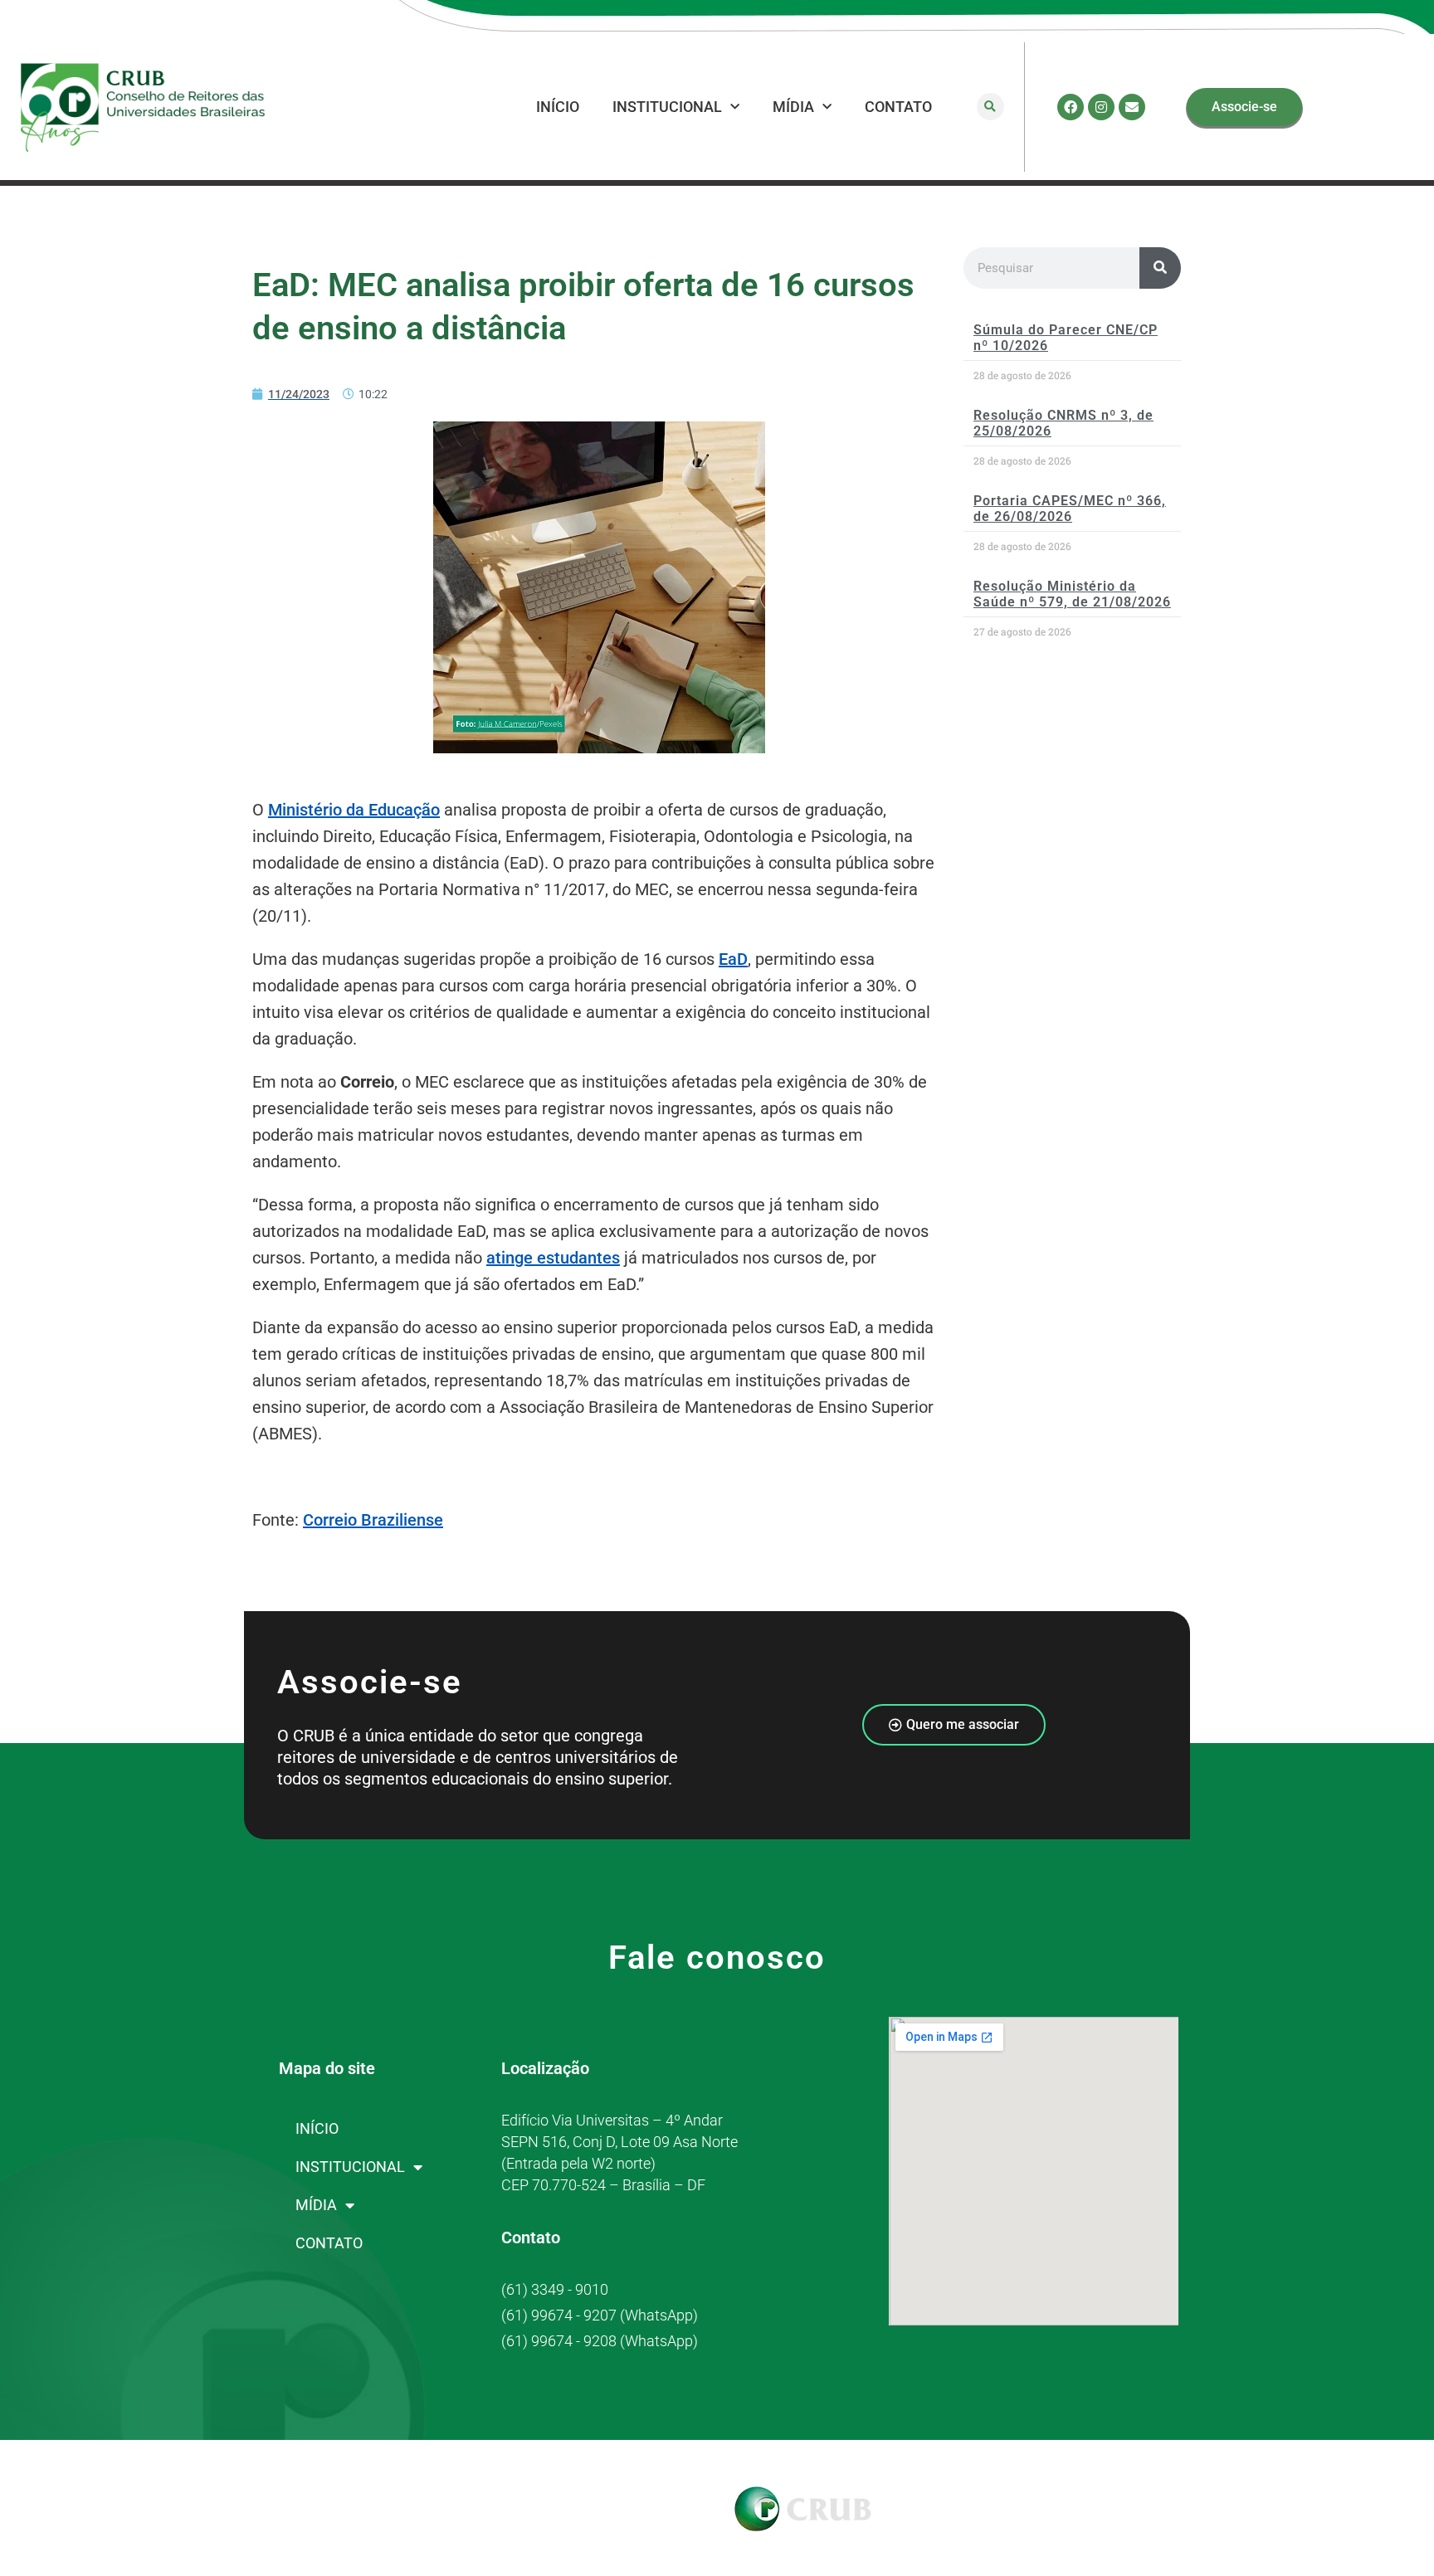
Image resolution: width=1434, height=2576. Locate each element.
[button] (990, 107)
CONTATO (898, 107)
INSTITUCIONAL (667, 107)
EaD (733, 959)
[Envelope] (1132, 107)
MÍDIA (793, 107)
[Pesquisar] (1160, 268)
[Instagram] (1101, 107)
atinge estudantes (553, 1258)
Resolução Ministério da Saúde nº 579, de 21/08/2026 (1072, 594)
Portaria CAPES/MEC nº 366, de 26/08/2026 (1070, 509)
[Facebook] (1071, 107)
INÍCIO (558, 107)
